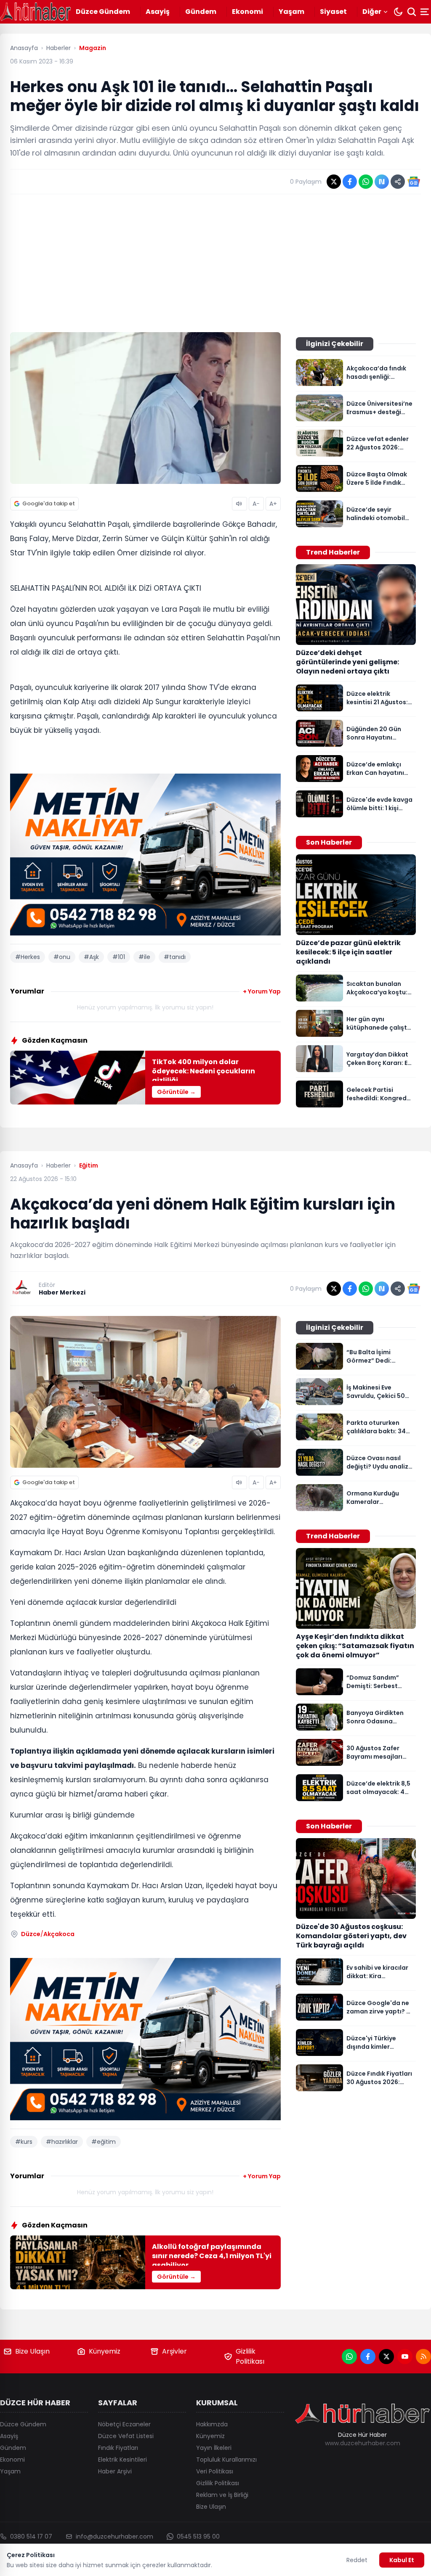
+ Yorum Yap (262, 991)
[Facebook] (368, 2357)
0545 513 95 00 (198, 2536)
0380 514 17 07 (31, 2536)
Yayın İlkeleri (214, 2448)
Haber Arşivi (115, 2471)
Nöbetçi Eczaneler (124, 2424)
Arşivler (174, 2351)
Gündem (201, 12)
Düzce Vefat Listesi (126, 2436)
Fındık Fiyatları (118, 2448)
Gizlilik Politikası (250, 2356)
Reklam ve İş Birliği (222, 2495)
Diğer (372, 12)
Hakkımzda (212, 2424)
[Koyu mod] (398, 12)
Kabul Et (402, 2560)
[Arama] (412, 12)
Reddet (357, 2560)
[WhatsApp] (349, 2357)
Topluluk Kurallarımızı (226, 2460)
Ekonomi (247, 12)
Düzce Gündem (103, 12)
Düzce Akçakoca (48, 1934)
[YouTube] (405, 2357)
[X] (386, 2357)
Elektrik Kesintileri (122, 2460)
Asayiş (158, 12)
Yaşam (291, 12)
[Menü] (426, 12)
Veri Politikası (215, 2471)
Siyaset (333, 12)
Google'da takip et (49, 503)
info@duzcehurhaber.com (114, 2536)
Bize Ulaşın (32, 2351)
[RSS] (423, 2357)
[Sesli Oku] (239, 504)
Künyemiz (105, 2351)
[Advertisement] (215, 263)
